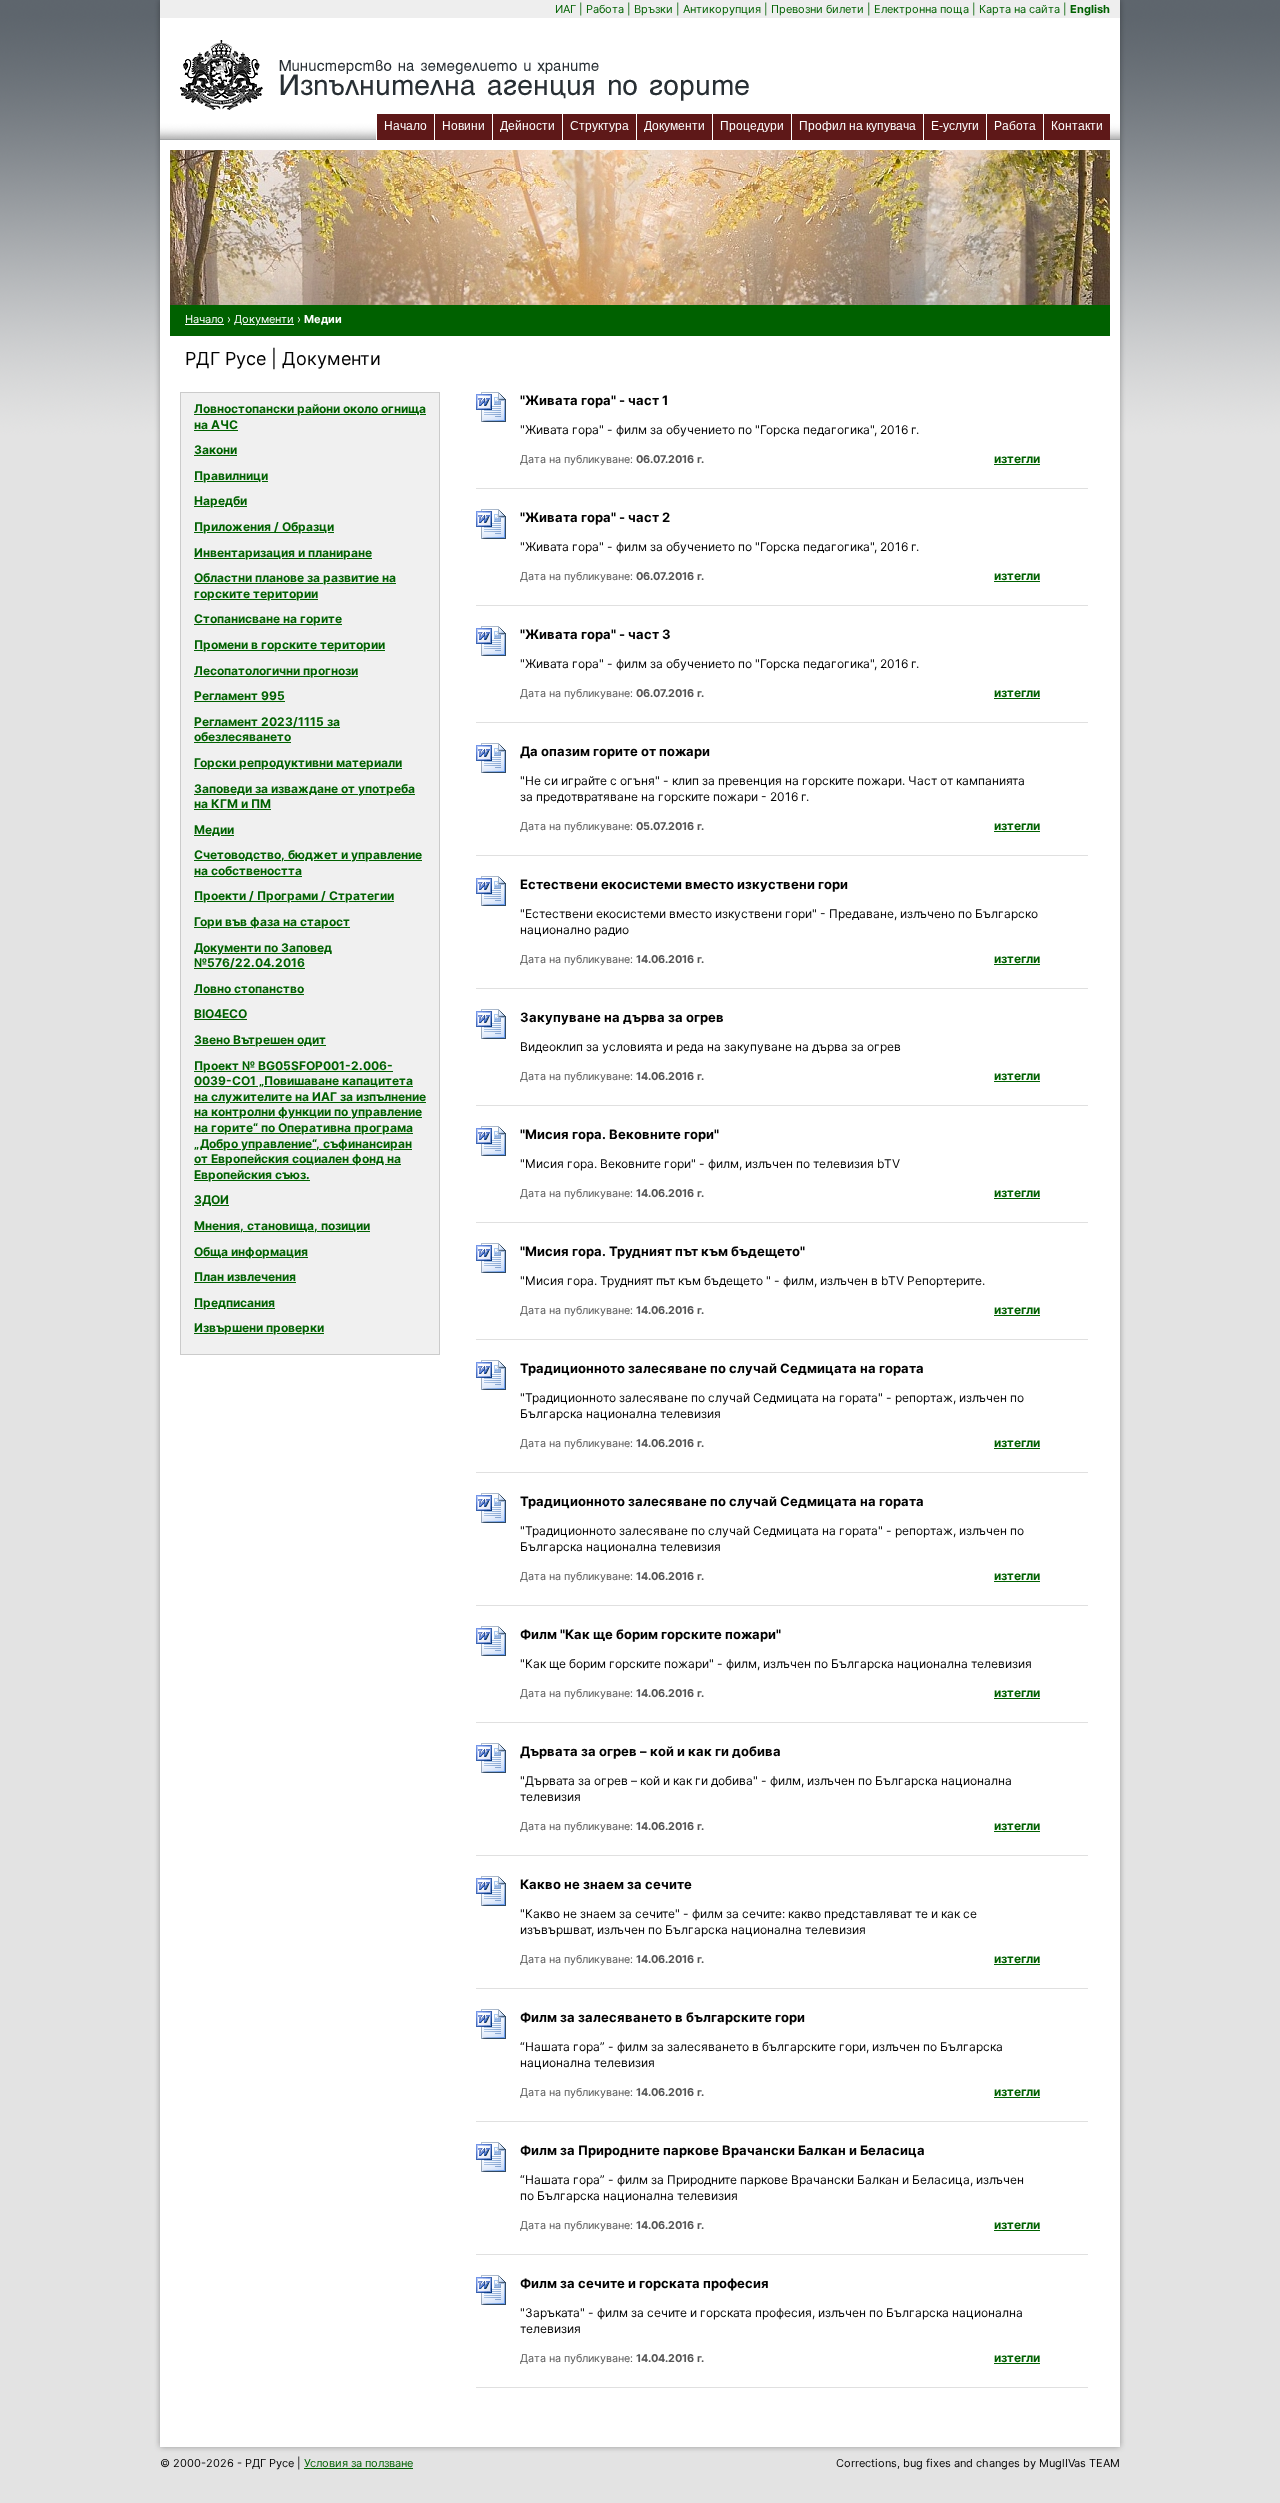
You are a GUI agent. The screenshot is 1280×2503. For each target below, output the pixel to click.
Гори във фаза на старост (272, 921)
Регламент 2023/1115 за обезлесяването (267, 729)
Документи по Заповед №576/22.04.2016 (263, 955)
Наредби (220, 500)
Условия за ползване (358, 2463)
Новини (463, 126)
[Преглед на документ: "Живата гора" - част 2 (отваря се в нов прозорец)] (493, 535)
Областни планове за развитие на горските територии (295, 585)
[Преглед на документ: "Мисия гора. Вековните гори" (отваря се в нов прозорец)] (493, 1152)
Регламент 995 (239, 695)
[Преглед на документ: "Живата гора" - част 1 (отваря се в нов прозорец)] (493, 418)
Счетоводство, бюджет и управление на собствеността (308, 862)
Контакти (1077, 126)
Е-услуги (958, 125)
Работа (605, 9)
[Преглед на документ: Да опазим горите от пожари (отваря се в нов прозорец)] (493, 769)
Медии (214, 829)
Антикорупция (722, 9)
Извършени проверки (259, 1327)
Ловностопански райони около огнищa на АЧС (310, 416)
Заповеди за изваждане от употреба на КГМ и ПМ (304, 796)
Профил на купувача (857, 126)
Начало (405, 126)
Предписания (234, 1302)
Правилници (231, 475)
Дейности (527, 126)
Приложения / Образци (264, 526)
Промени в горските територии (289, 644)
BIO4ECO (220, 1013)
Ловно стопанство (249, 988)
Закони (215, 449)
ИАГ (565, 9)
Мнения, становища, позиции (282, 1225)
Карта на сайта (1019, 9)
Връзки (653, 9)
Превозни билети (817, 9)
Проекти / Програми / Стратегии (294, 895)
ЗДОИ (211, 1199)
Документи (674, 126)
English (1090, 9)
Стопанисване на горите (268, 618)
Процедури (752, 126)
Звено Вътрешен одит (260, 1039)
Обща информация (251, 1251)
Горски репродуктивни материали (298, 762)
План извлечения (245, 1276)
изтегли (1017, 458)
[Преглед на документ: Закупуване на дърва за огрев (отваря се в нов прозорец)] (493, 1035)
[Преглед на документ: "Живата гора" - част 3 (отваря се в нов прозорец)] (493, 652)
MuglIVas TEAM (1079, 2463)
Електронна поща (923, 9)
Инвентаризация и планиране (283, 552)
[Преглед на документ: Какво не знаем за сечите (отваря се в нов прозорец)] (493, 1902)
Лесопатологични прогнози (276, 670)
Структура (599, 126)
